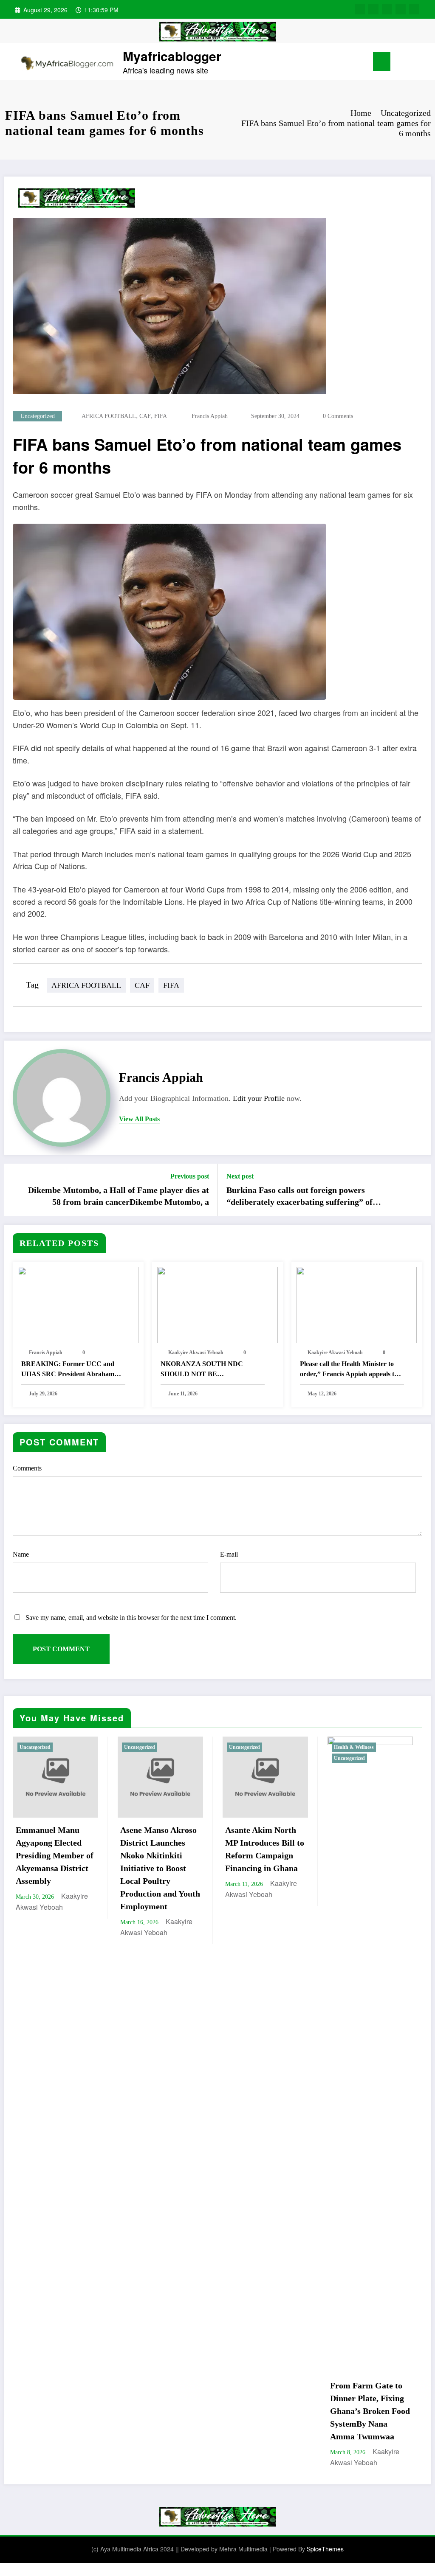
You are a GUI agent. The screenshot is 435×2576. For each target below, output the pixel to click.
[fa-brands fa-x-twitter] (373, 9)
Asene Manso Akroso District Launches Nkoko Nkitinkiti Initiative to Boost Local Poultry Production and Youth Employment (55, 1868)
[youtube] (414, 9)
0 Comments (338, 416)
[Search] (410, 63)
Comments (27, 1468)
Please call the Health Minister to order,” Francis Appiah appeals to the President (349, 1370)
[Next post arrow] (419, 1190)
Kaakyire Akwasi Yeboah (196, 1353)
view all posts (139, 1119)
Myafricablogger (172, 56)
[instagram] (401, 9)
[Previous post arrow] (16, 1190)
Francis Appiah (210, 416)
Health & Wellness (249, 1747)
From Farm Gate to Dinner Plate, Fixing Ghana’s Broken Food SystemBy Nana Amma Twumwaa (265, 2411)
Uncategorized (38, 416)
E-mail (229, 1554)
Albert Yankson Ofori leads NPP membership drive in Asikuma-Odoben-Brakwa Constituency (370, 1855)
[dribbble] (387, 9)
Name (21, 1554)
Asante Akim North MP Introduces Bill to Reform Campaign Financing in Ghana (160, 1849)
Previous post (190, 1176)
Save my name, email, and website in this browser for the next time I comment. (131, 1618)
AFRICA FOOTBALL (109, 416)
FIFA (161, 416)
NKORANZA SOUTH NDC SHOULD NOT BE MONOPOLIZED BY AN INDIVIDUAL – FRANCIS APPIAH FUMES (202, 1370)
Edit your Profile (259, 1098)
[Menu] (382, 62)
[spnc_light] (423, 62)
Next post (240, 1176)
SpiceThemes (325, 2549)
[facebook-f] (360, 9)
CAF (145, 416)
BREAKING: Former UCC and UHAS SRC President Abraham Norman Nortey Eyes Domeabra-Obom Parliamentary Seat (69, 1370)
